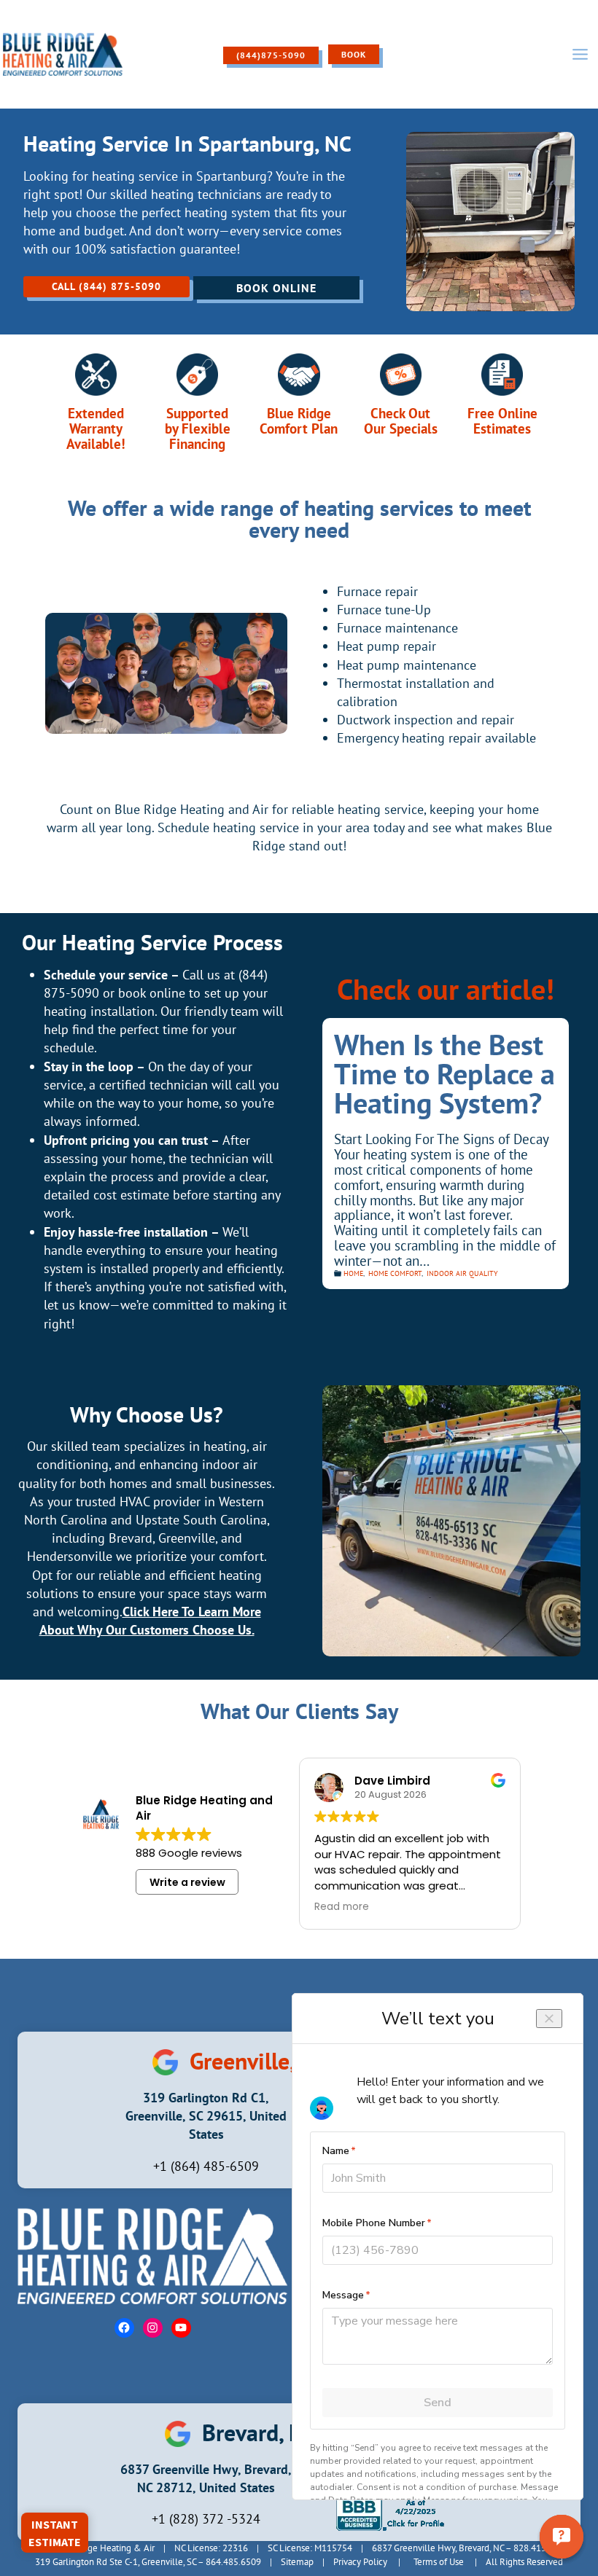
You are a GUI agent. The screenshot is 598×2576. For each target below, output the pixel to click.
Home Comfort (395, 1273)
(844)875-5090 (271, 55)
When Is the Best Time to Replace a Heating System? (444, 1073)
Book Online (276, 288)
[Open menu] (580, 55)
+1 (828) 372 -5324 (206, 2519)
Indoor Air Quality (462, 1273)
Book (354, 54)
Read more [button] (342, 1907)
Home (353, 1273)
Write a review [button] (187, 1882)
